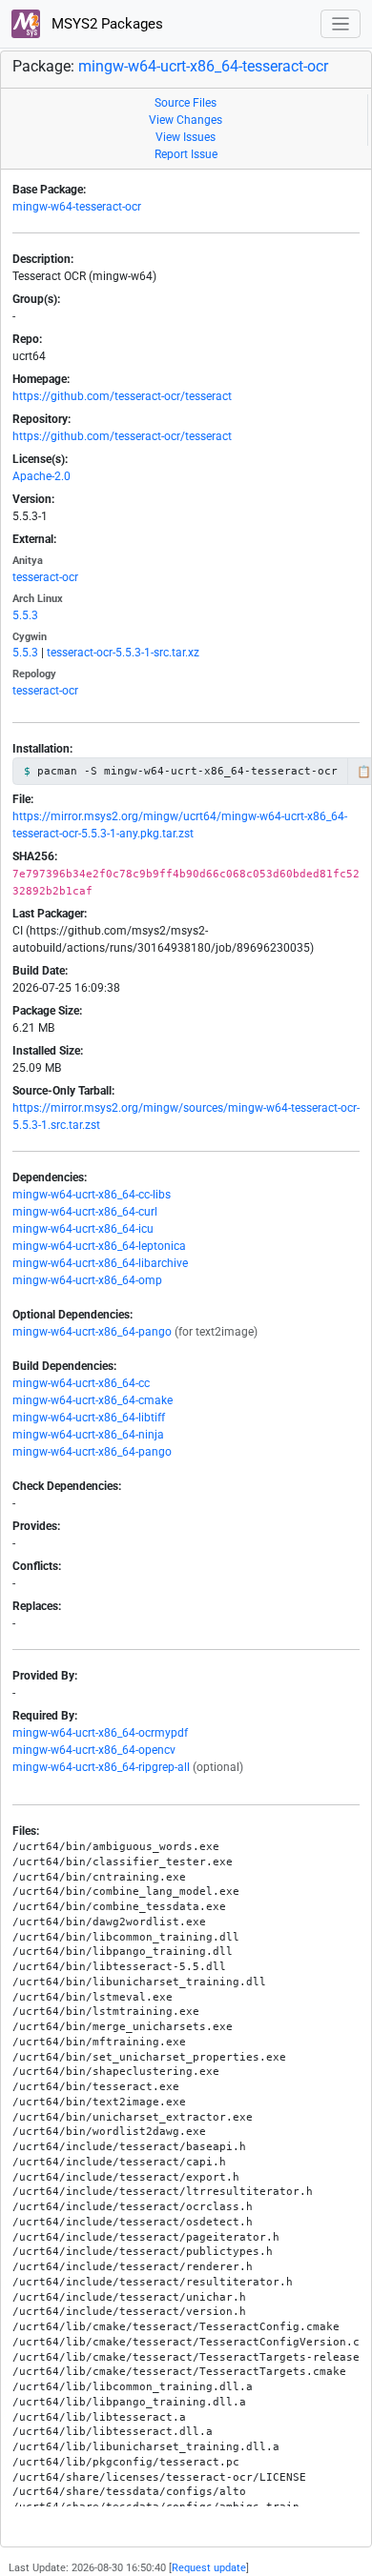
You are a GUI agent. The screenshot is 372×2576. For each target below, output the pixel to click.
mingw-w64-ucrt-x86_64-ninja (88, 1435)
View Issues (186, 137)
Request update (209, 2568)
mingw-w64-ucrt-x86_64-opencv (94, 1750)
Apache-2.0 (41, 476)
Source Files (186, 103)
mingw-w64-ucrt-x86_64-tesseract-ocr (203, 66)
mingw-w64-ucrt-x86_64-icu (83, 1229)
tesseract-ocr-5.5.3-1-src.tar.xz (123, 653)
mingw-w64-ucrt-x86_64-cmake (93, 1400)
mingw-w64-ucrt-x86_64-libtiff (89, 1418)
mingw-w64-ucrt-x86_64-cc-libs (92, 1195)
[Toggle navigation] (341, 24)
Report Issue (186, 154)
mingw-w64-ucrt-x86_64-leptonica (99, 1246)
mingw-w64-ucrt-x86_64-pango (92, 1332)
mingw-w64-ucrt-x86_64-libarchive (100, 1263)
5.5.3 (25, 615)
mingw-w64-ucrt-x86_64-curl (85, 1212)
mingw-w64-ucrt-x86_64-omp (87, 1280)
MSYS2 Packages (105, 24)
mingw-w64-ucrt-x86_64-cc (81, 1383)
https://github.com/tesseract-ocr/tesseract (122, 396)
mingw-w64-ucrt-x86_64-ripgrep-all (101, 1767)
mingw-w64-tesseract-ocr (77, 207)
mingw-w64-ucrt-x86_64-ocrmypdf (100, 1733)
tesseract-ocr (45, 577)
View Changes (186, 120)
